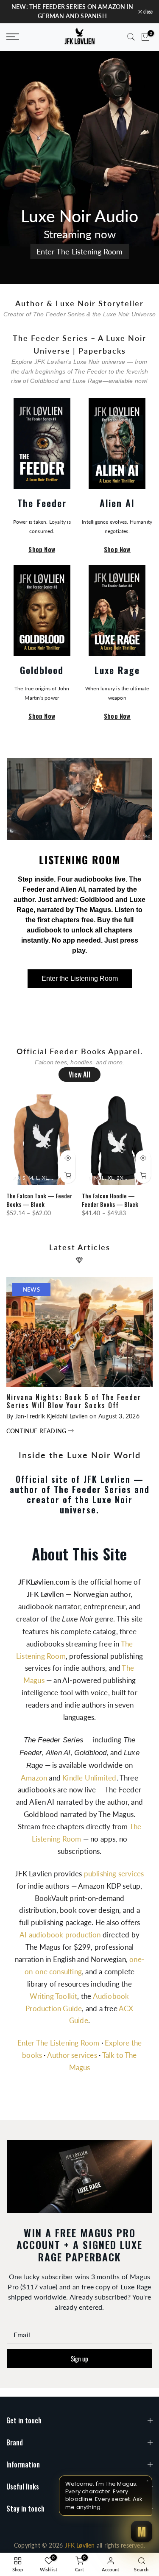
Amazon (34, 1778)
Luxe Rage (117, 670)
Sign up (79, 2358)
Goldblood (42, 670)
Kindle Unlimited (89, 1778)
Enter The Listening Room (79, 251)
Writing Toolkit (53, 1996)
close (147, 11)
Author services (72, 2055)
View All (79, 1074)
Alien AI (117, 503)
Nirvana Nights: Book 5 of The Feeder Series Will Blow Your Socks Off (74, 1401)
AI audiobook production (60, 1935)
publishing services (114, 1874)
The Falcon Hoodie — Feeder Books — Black (110, 1200)
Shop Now (42, 550)
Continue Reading (37, 1431)
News (31, 1289)
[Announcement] (72, 12)
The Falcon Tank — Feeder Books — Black (39, 1200)
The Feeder (42, 503)
